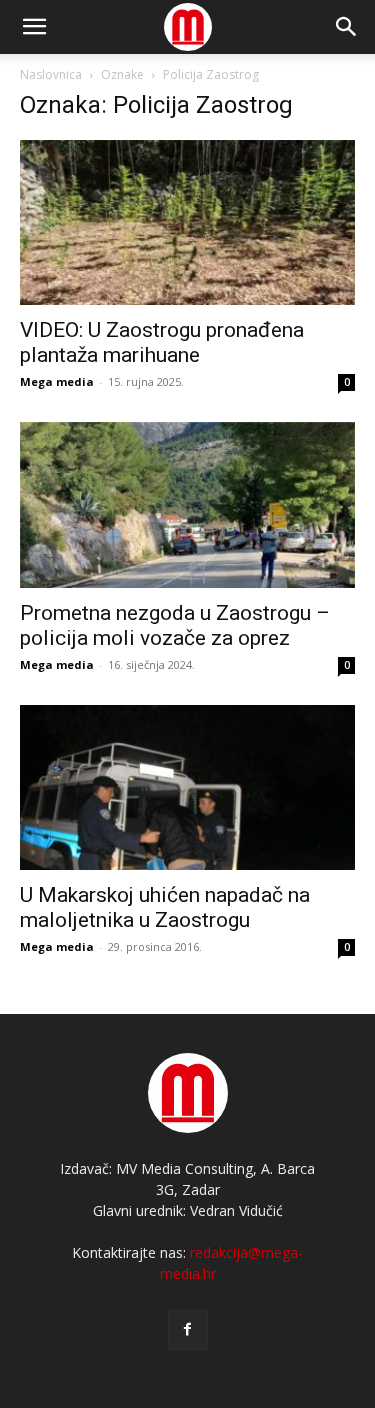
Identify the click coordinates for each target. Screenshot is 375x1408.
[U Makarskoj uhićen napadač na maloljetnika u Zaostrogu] (187, 787)
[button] (347, 27)
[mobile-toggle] (34, 27)
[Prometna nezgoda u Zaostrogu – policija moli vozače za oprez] (187, 504)
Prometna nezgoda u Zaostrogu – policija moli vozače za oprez (175, 625)
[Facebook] (188, 1330)
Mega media (57, 381)
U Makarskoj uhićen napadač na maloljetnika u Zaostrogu (165, 907)
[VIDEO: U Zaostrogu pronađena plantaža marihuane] (187, 222)
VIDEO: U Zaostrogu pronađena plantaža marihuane (162, 342)
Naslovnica (51, 74)
